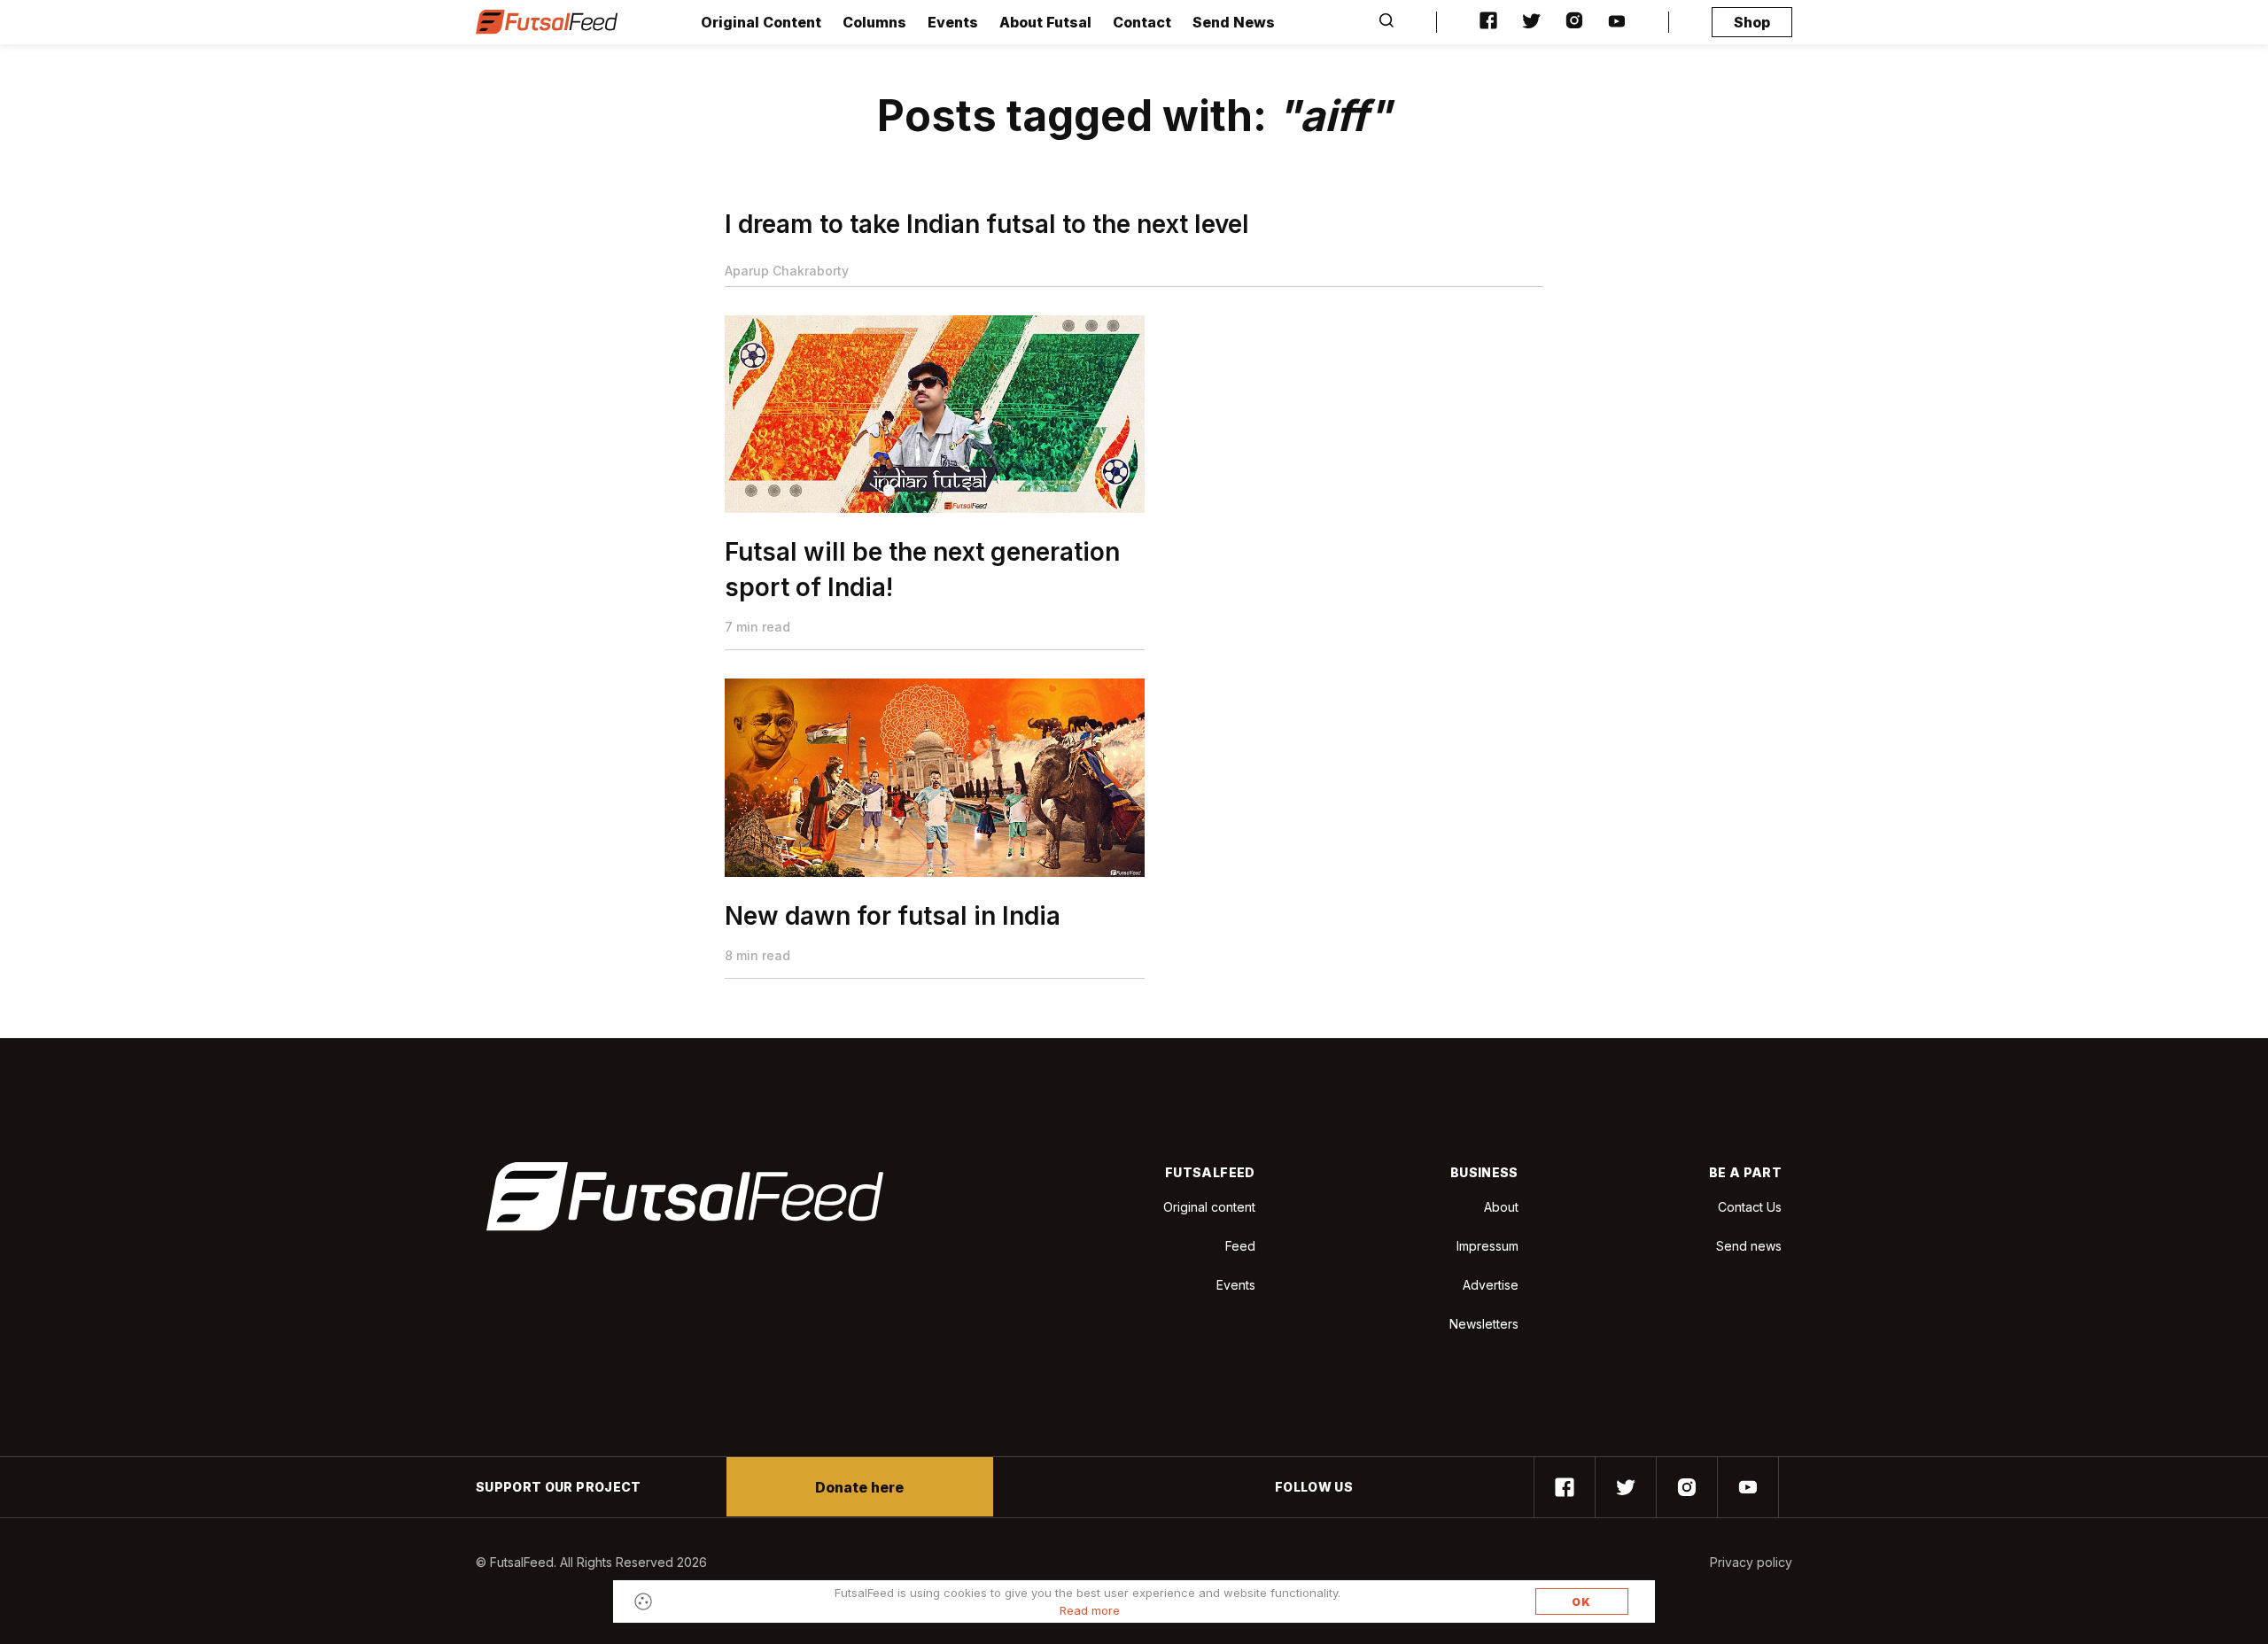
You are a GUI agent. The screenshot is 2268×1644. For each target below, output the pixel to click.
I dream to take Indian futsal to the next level (987, 224)
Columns (874, 22)
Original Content (761, 22)
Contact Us (1750, 1207)
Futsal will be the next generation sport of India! (922, 570)
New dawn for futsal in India (893, 916)
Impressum (1487, 1246)
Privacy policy (1751, 1562)
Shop (1752, 22)
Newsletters (1484, 1324)
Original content (1209, 1207)
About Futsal (1045, 22)
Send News (1234, 22)
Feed (1240, 1246)
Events (953, 22)
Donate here (859, 1487)
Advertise (1491, 1285)
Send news (1749, 1246)
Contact (1142, 22)
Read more (1090, 1610)
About (1501, 1207)
